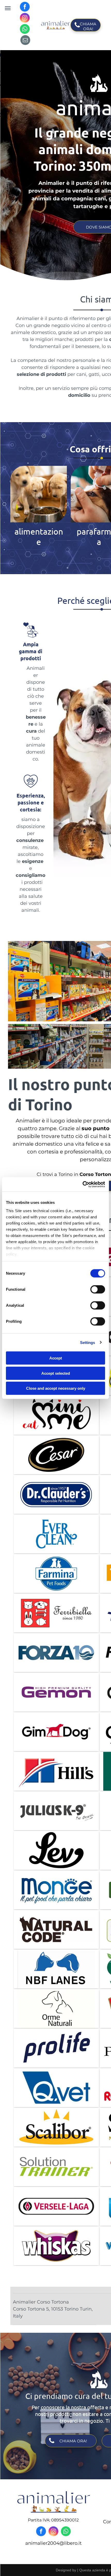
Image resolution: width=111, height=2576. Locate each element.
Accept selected (56, 1373)
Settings (88, 1342)
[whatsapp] (25, 30)
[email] (25, 41)
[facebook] (25, 7)
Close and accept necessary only (56, 1388)
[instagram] (25, 18)
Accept (56, 1358)
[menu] (8, 8)
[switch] (98, 1289)
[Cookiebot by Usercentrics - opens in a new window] (82, 1184)
